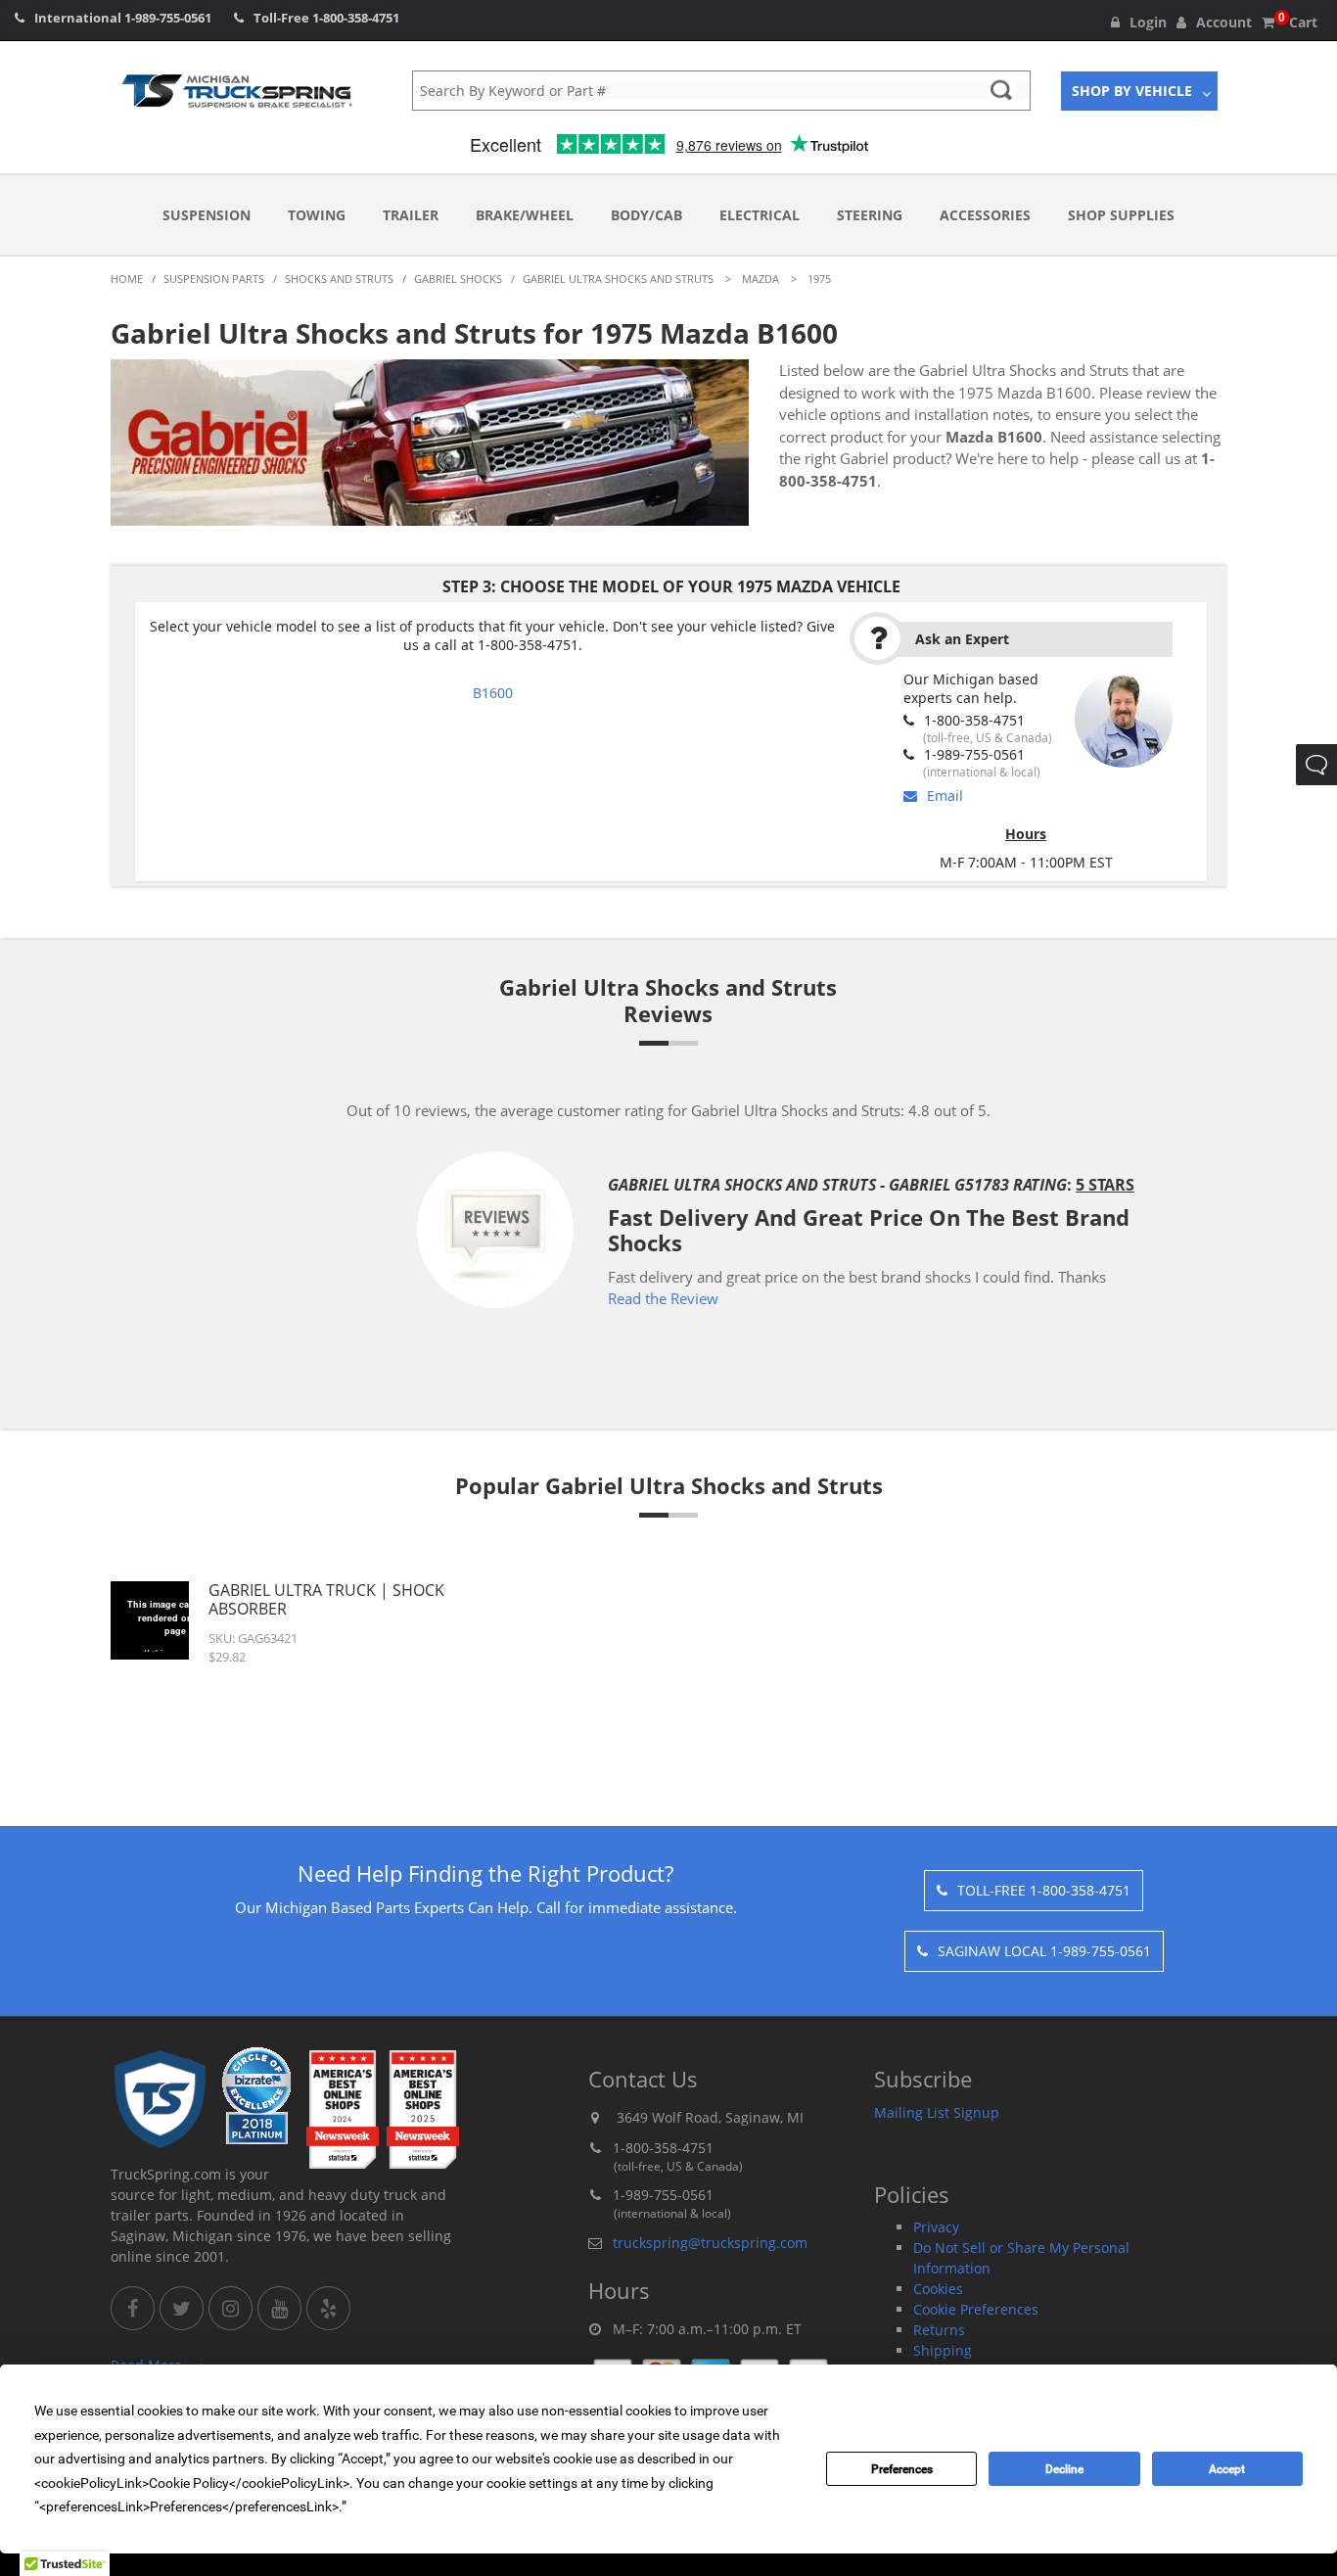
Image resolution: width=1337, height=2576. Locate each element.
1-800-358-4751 (356, 18)
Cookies (938, 2289)
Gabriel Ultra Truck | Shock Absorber (326, 1599)
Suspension (207, 215)
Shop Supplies (1121, 215)
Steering (870, 215)
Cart (1298, 22)
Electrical (760, 215)
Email (945, 796)
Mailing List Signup (937, 2112)
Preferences (902, 2469)
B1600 (493, 693)
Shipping (943, 2350)
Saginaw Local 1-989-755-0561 (1044, 1951)
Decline (1064, 2469)
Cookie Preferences (976, 2309)
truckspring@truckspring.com (710, 2243)
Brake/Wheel (525, 215)
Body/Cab (646, 215)
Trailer (411, 215)
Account (1224, 22)
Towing (317, 215)
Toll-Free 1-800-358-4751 (1044, 1890)
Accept (1227, 2469)
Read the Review (548, 1298)
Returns (939, 2330)
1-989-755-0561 (168, 18)
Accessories (985, 215)
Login (1148, 22)
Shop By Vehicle (1132, 91)
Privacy (936, 2227)
